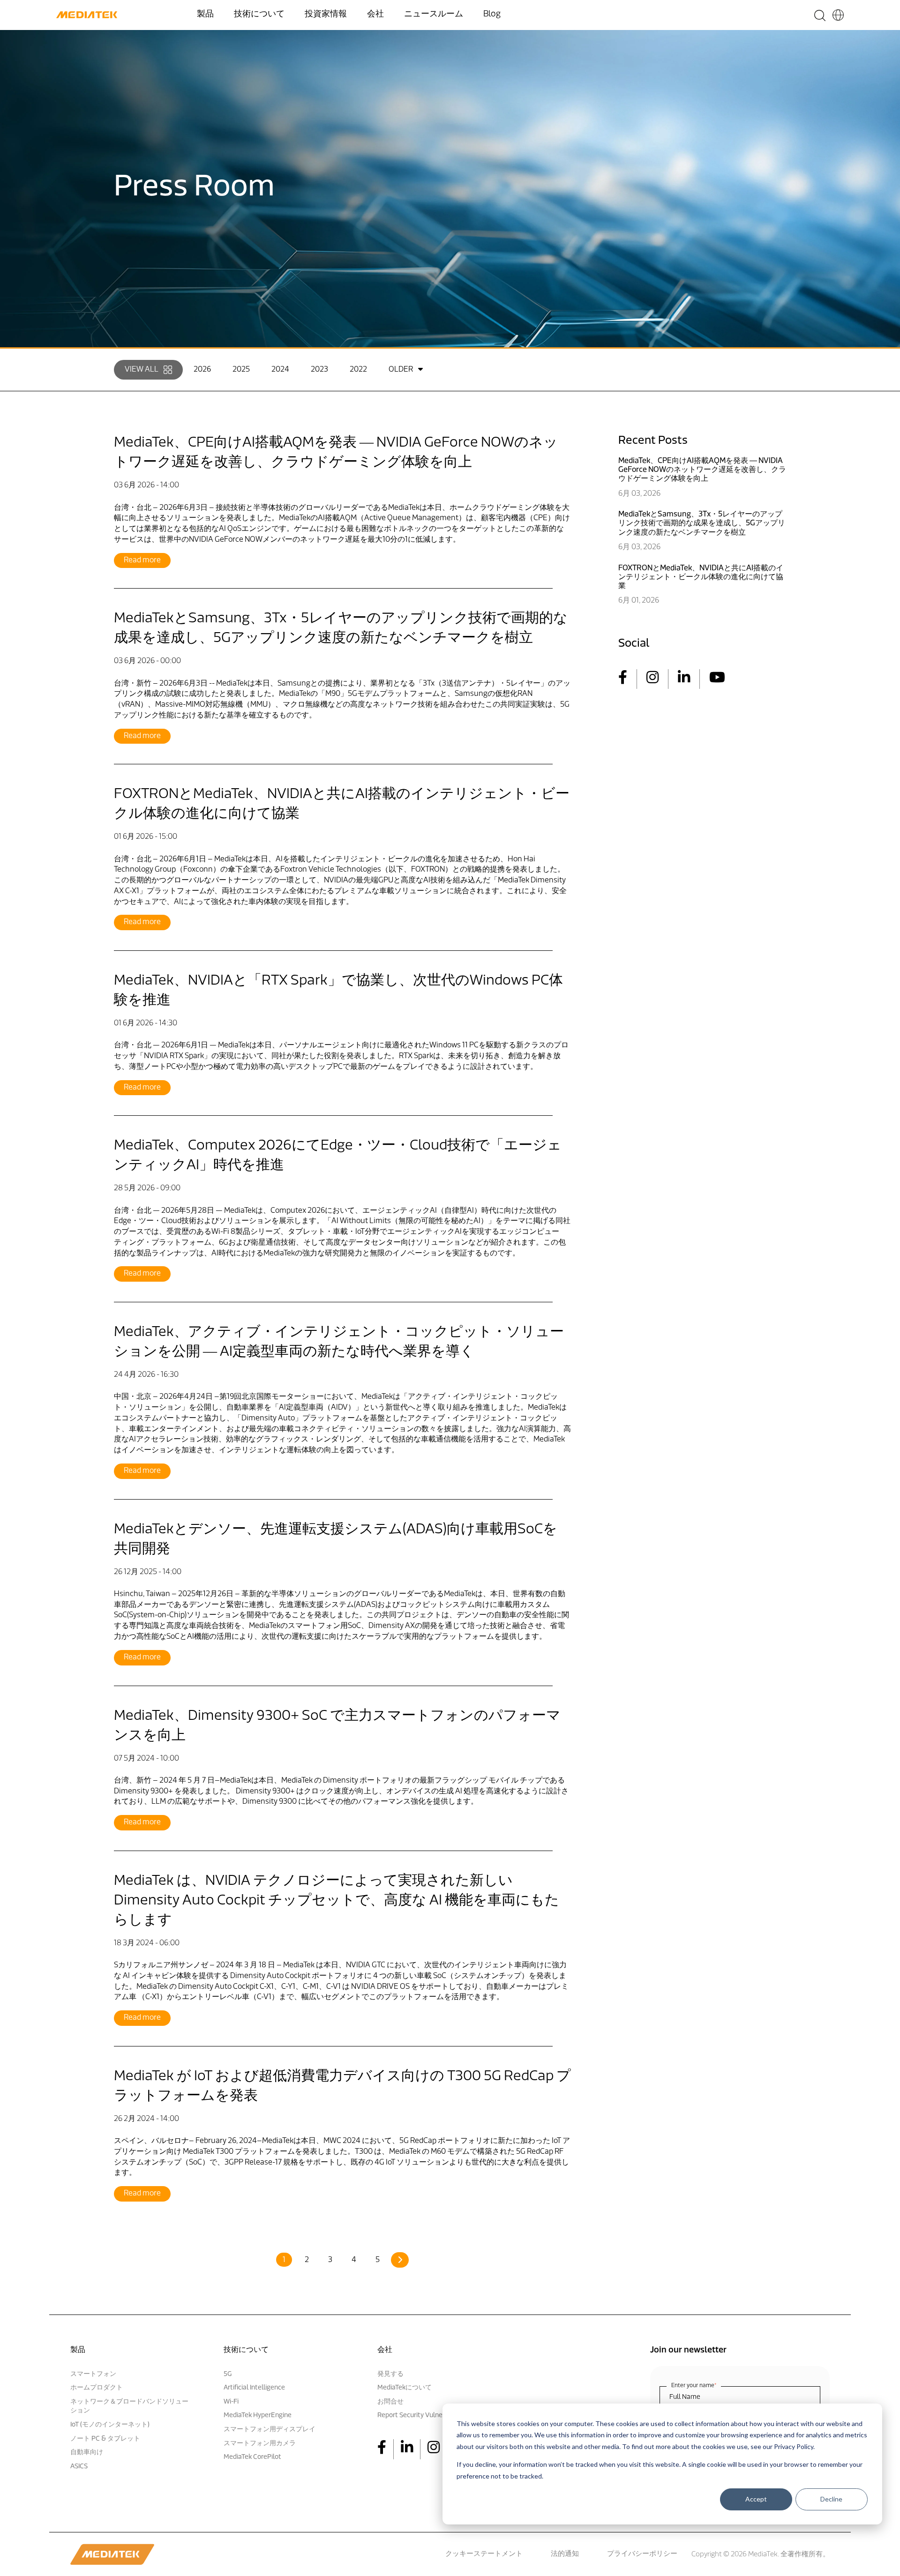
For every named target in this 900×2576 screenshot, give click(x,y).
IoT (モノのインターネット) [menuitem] (110, 2425)
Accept (756, 2499)
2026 (202, 370)
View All (142, 370)
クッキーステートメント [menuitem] (484, 2554)
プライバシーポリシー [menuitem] (642, 2554)
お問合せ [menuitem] (390, 2402)
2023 (319, 370)
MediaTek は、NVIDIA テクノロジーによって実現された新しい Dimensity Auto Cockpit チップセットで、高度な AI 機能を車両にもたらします (337, 1901)
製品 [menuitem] (205, 15)
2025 (241, 370)
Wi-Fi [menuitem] (231, 2402)
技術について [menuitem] (259, 15)
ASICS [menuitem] (79, 2467)
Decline (831, 2499)
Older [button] (401, 370)
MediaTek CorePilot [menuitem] (252, 2457)
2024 (280, 370)
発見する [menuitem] (390, 2374)
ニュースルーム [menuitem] (434, 15)
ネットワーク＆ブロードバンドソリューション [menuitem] (129, 2407)
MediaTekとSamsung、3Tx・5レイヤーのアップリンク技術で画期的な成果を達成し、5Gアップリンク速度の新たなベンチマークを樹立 (702, 523)
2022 (358, 370)
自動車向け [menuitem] (87, 2453)
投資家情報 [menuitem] (326, 15)
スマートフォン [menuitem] (93, 2374)
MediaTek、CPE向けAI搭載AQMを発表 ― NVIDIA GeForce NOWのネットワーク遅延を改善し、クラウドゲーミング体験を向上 (702, 470)
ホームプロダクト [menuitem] (97, 2388)
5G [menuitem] (228, 2374)
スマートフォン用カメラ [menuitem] (260, 2444)
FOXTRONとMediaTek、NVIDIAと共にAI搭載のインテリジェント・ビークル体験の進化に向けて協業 (701, 577)
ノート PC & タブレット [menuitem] (105, 2439)
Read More (142, 560)
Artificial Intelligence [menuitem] (254, 2388)
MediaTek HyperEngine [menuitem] (258, 2415)
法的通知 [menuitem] (565, 2554)
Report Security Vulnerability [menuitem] (420, 2415)
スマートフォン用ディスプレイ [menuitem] (270, 2430)
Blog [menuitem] (492, 15)
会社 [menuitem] (375, 15)
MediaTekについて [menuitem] (405, 2388)
